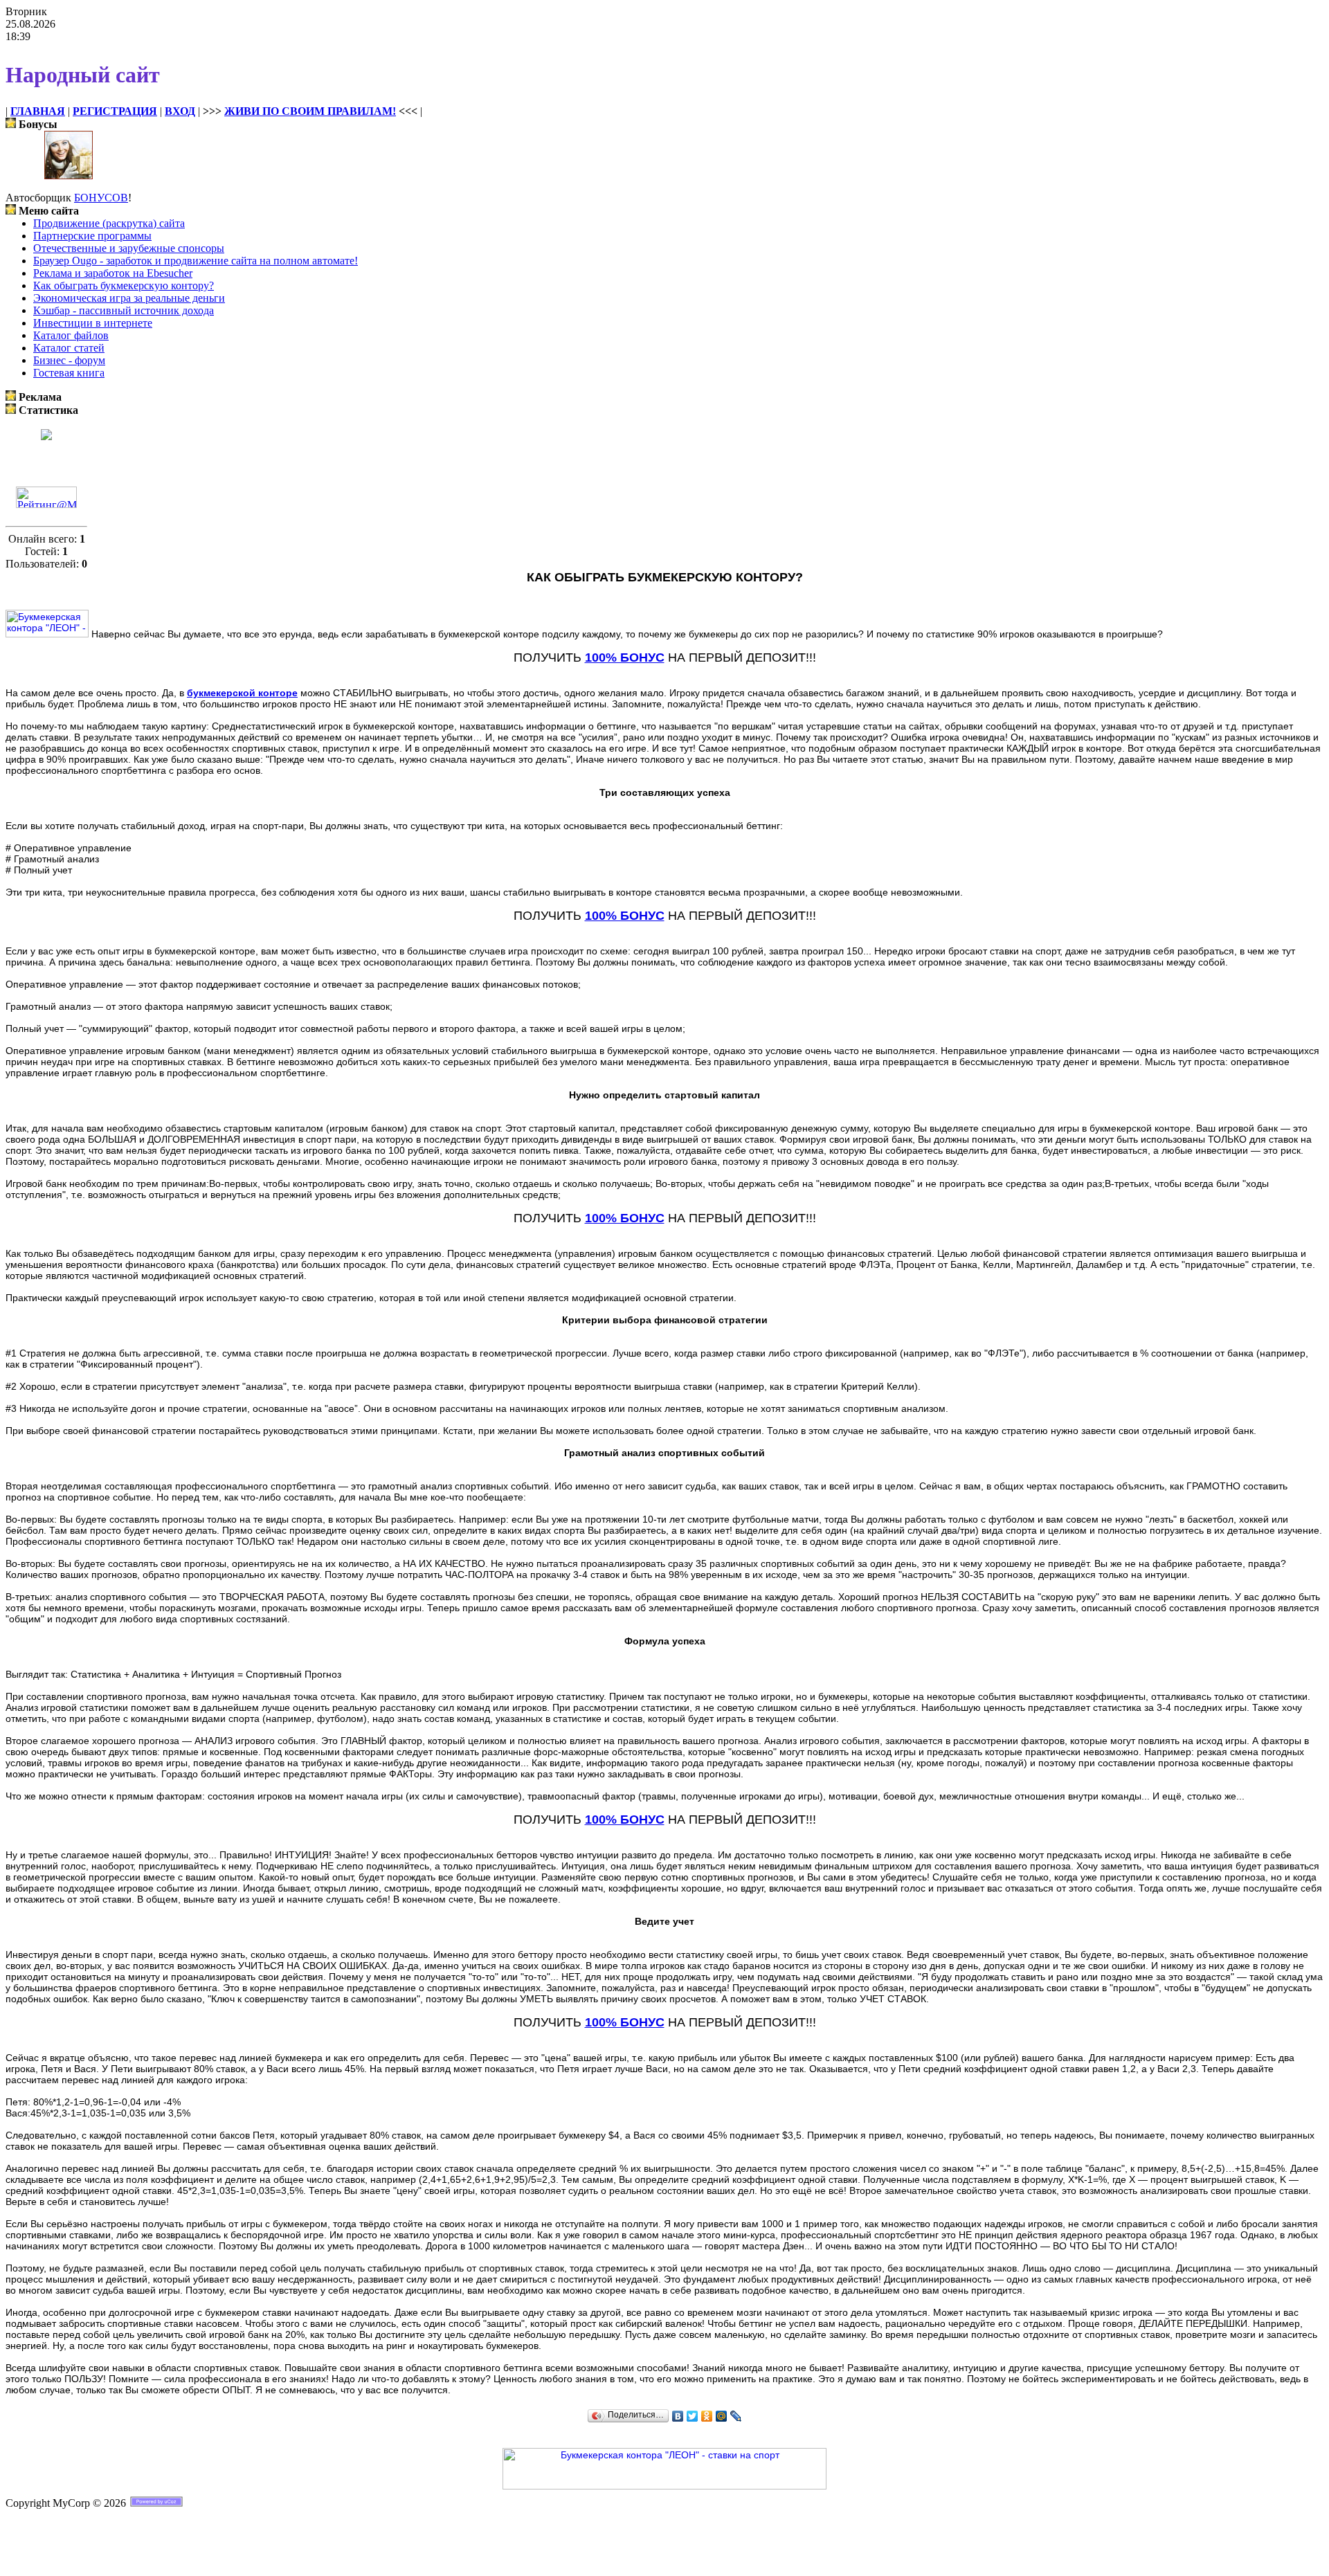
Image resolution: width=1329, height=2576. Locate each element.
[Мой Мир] (722, 2416)
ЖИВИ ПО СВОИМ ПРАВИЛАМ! (310, 111)
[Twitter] (693, 2416)
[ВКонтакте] (678, 2416)
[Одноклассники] (707, 2416)
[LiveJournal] (736, 2416)
